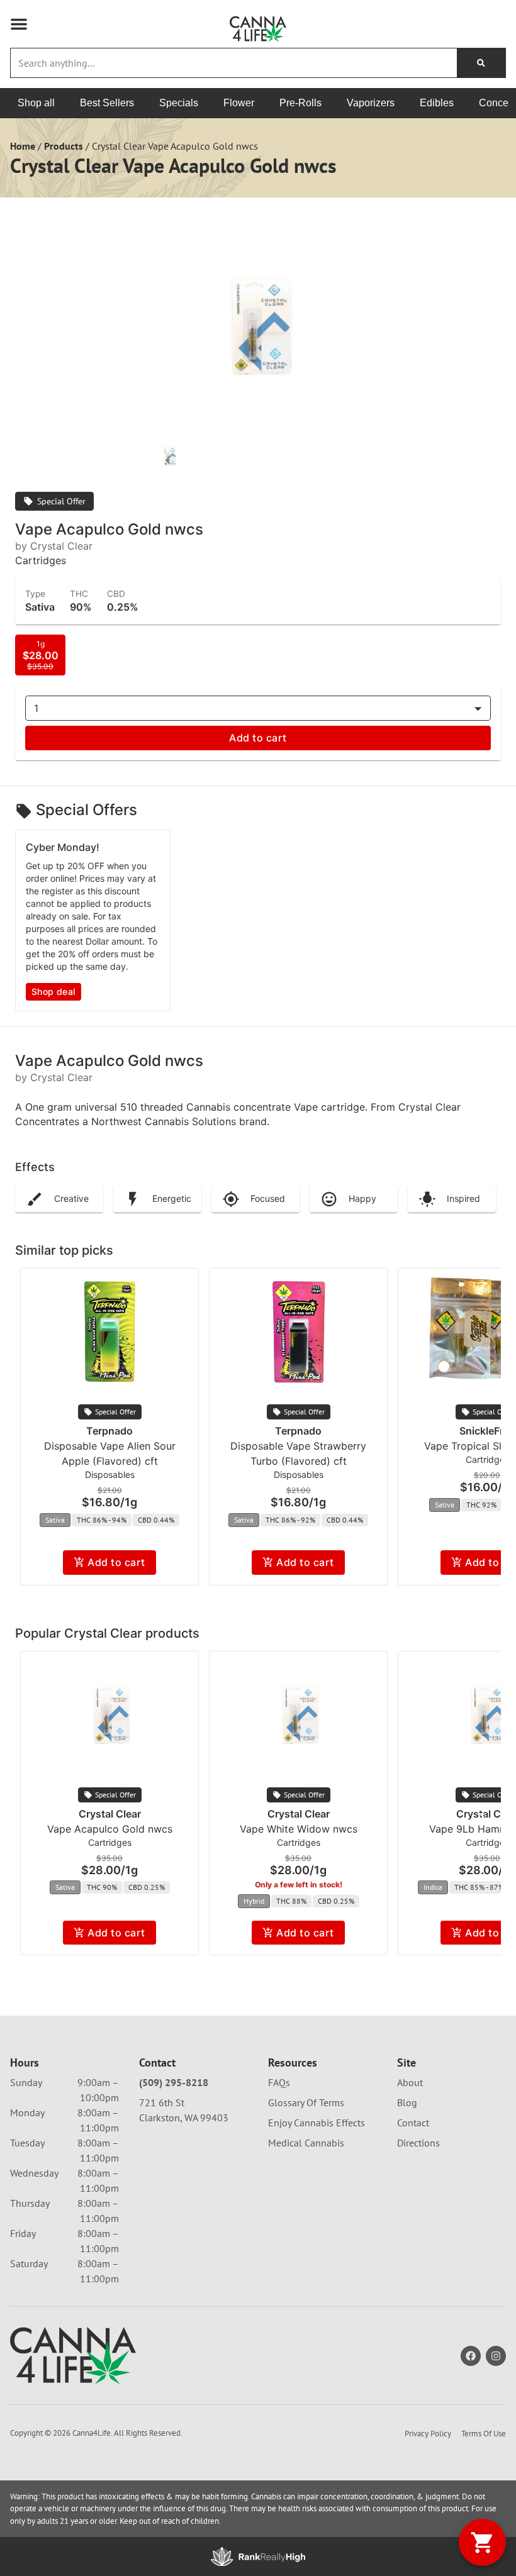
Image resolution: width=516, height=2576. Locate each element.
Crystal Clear (110, 1814)
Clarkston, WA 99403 (184, 2118)
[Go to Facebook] (471, 2356)
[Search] (481, 63)
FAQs (279, 2082)
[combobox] (234, 63)
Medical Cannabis (306, 2143)
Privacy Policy (428, 2434)
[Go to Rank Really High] (258, 2557)
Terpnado (109, 1431)
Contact (413, 2123)
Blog (407, 2102)
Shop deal (53, 991)
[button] (19, 24)
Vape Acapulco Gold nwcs (110, 1829)
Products (64, 146)
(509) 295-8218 (174, 2082)
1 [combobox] (36, 708)
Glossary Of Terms (306, 2102)
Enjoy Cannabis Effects (317, 2123)
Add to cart (258, 738)
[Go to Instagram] (496, 2356)
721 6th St (162, 2102)
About (410, 2082)
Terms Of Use (484, 2434)
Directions (418, 2143)
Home (23, 146)
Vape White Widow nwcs (299, 1829)
